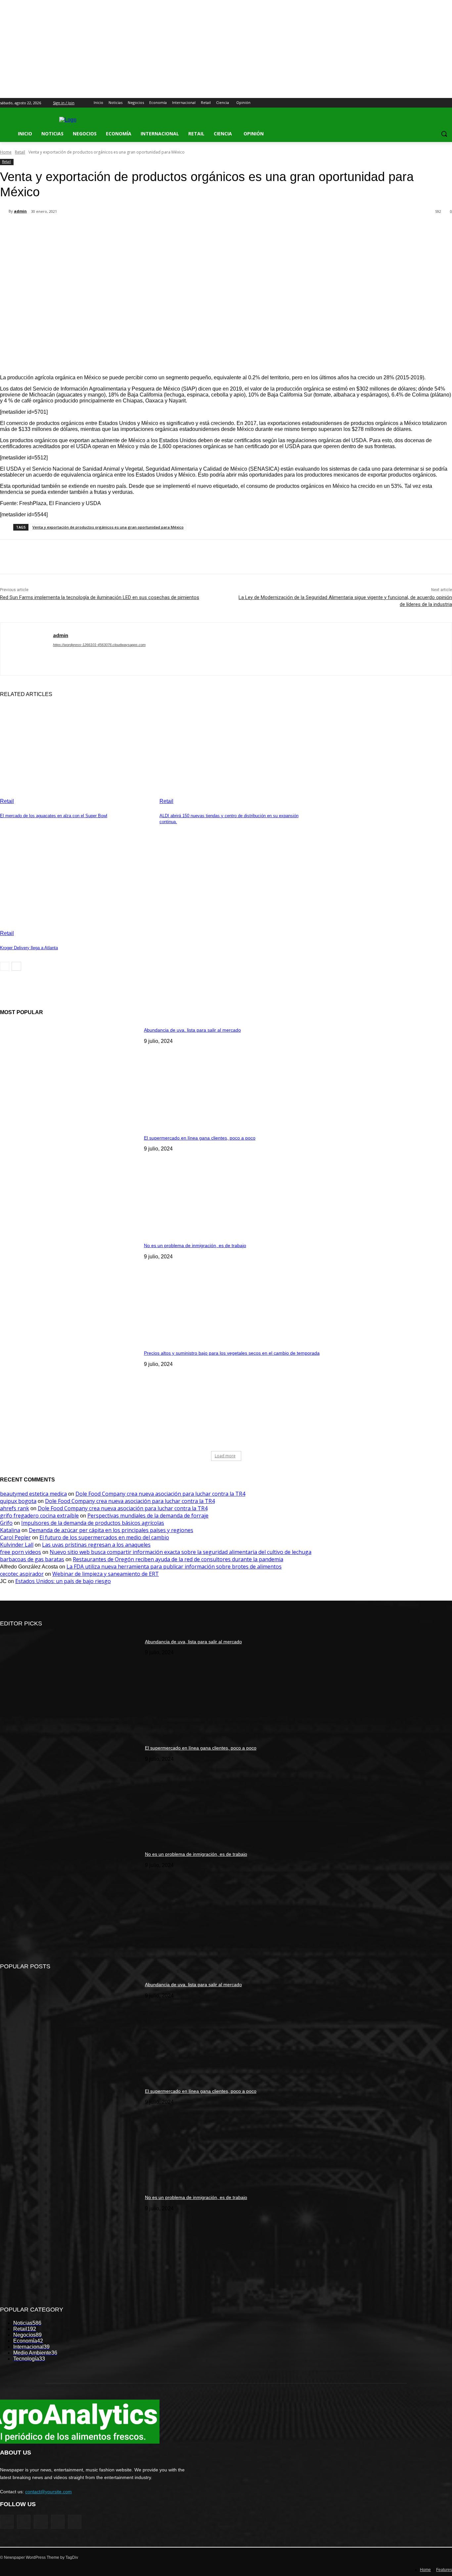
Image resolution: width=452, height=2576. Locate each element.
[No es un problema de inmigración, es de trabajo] (70, 1287)
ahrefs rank (15, 1508)
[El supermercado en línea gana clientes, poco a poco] (70, 1179)
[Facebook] (411, 103)
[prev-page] (5, 966)
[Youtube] (448, 103)
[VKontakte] (75, 2522)
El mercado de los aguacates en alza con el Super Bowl (54, 816)
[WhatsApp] (132, 229)
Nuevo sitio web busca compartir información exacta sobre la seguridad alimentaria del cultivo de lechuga (181, 1552)
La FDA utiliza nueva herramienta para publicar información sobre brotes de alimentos (174, 1567)
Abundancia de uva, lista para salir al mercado (192, 1030)
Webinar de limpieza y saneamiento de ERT (106, 1574)
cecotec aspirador (22, 1574)
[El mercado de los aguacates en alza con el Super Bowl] (76, 751)
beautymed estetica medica (33, 1494)
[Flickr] (41, 2522)
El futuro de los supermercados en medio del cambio (104, 1537)
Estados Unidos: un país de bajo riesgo (63, 1581)
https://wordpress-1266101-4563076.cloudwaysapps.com (99, 645)
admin (20, 211)
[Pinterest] (108, 229)
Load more (225, 1456)
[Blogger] (7, 2522)
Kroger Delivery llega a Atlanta (29, 948)
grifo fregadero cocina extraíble (39, 1516)
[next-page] (16, 966)
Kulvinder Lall (17, 1545)
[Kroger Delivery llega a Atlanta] (76, 883)
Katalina (10, 1530)
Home (6, 152)
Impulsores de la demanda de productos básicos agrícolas (93, 1523)
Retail (20, 152)
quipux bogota (18, 1501)
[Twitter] (430, 103)
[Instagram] (421, 103)
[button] (444, 134)
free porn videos (21, 1552)
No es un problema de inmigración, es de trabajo (195, 1245)
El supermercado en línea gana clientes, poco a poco (200, 1138)
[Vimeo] (439, 103)
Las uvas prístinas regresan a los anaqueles (96, 1545)
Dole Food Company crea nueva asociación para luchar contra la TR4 (160, 1494)
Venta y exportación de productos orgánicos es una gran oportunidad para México (108, 527)
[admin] (4, 211)
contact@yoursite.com (48, 2492)
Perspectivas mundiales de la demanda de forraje (148, 1516)
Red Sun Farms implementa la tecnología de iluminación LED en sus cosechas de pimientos (100, 597)
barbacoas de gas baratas (32, 1559)
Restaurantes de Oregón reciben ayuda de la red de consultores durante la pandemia (178, 1559)
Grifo (6, 1523)
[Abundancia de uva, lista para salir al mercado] (70, 1071)
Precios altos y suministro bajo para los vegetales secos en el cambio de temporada (232, 1353)
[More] (156, 229)
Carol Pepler (15, 1537)
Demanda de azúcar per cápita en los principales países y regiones (111, 1530)
